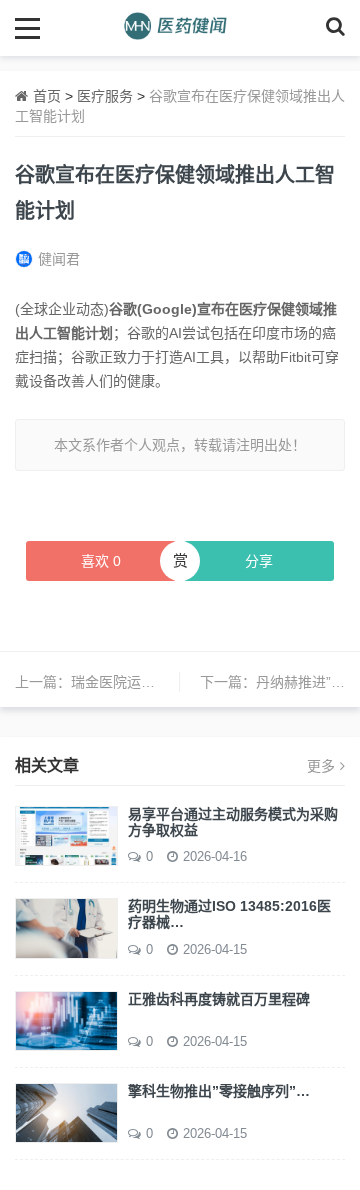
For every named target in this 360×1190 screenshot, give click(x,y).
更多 (321, 766)
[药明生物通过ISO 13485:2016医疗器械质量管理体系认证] (66, 927)
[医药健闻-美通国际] (180, 27)
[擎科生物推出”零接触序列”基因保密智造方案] (66, 1112)
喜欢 (101, 561)
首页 (47, 96)
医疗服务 (105, 96)
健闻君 (59, 259)
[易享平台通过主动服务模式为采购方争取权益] (66, 835)
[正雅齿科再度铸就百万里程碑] (66, 1019)
